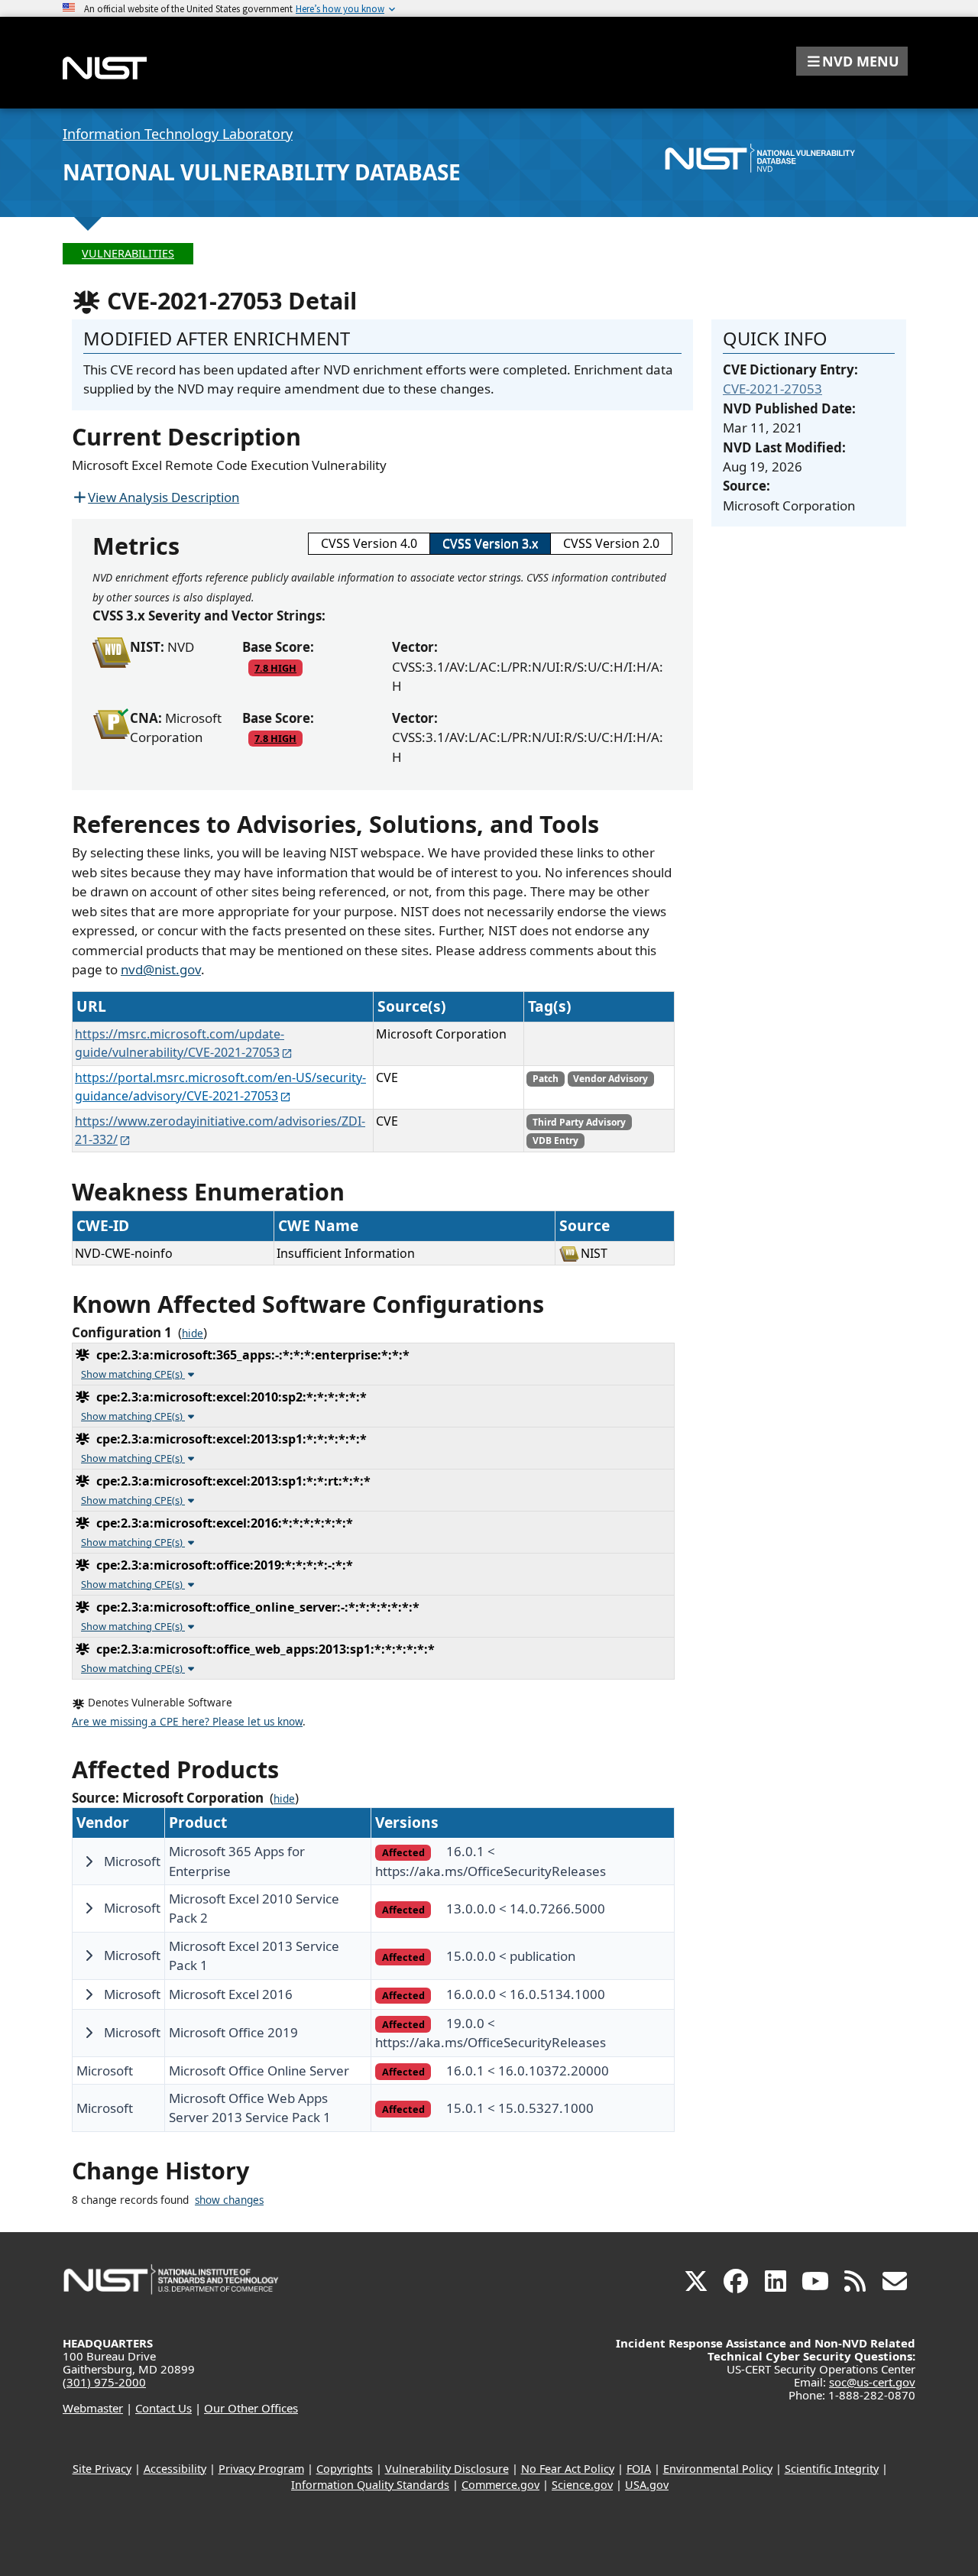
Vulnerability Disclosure (447, 2469)
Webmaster (93, 2408)
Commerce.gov (500, 2485)
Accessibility (175, 2469)
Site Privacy (102, 2469)
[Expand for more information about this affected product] (89, 1862)
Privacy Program (261, 2469)
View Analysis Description (164, 497)
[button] (852, 61)
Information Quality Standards (370, 2485)
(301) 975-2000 (104, 2382)
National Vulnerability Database (262, 172)
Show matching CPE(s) (133, 1374)
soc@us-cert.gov (872, 2382)
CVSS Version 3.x (490, 543)
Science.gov (582, 2485)
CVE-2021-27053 (772, 389)
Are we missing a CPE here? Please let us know (187, 1722)
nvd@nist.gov (161, 969)
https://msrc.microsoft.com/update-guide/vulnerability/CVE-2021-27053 (180, 1043)
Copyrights (345, 2469)
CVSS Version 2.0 (611, 543)
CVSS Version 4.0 (369, 543)
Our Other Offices (251, 2408)
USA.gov (647, 2485)
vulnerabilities (128, 253)
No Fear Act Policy (568, 2469)
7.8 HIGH (275, 668)
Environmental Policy (718, 2469)
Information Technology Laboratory (178, 134)
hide (193, 1333)
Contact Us (164, 2408)
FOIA (639, 2469)
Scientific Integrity (832, 2469)
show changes (229, 2200)
